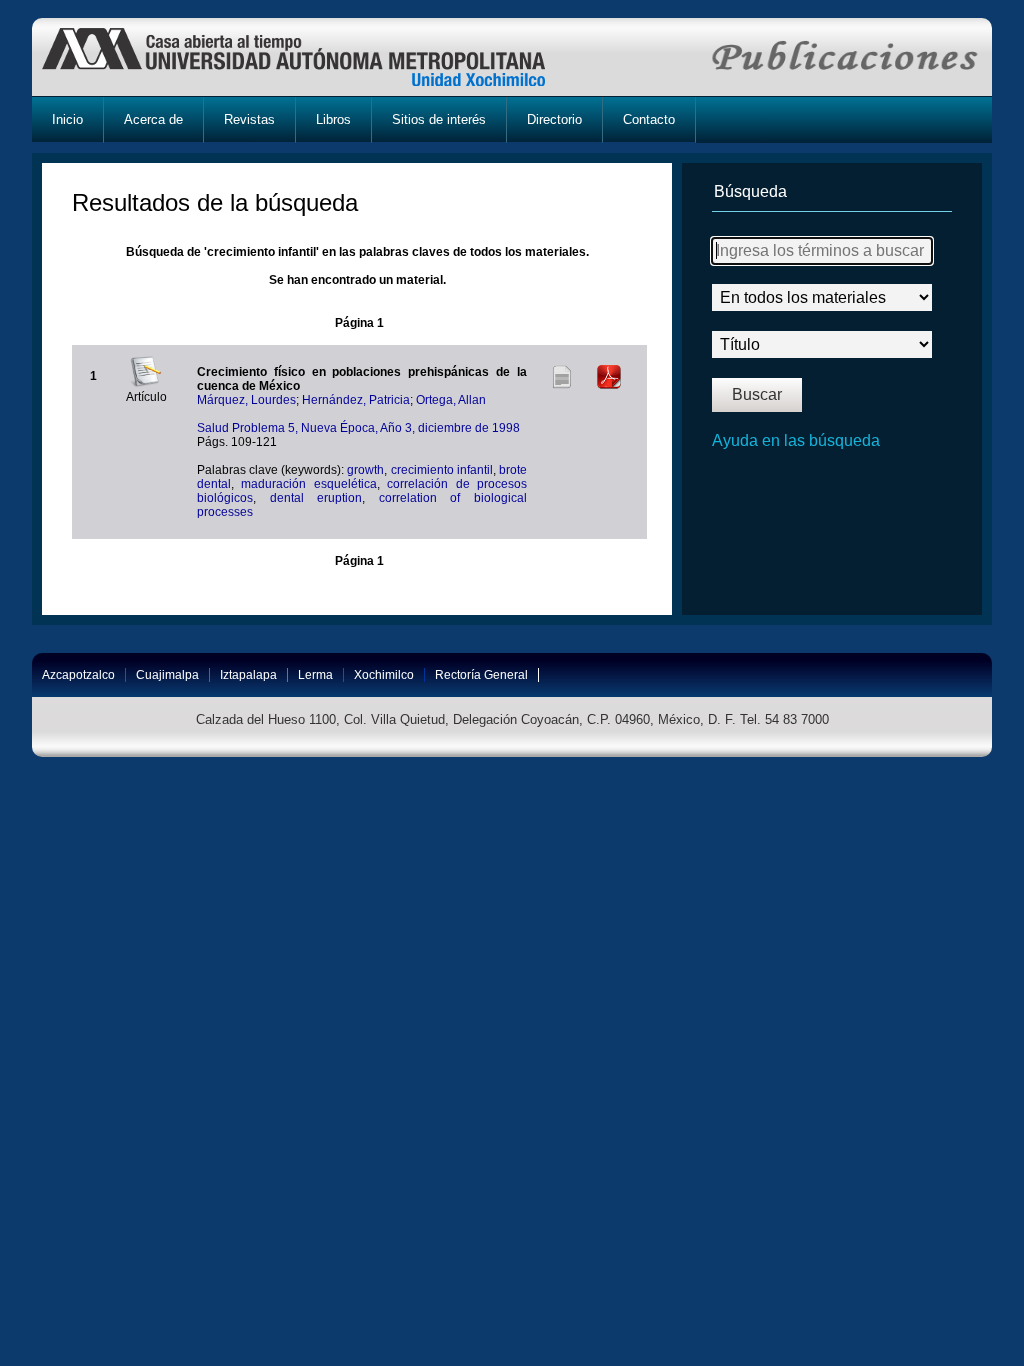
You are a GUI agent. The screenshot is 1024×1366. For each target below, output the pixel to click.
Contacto (649, 119)
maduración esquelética (308, 484)
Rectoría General (481, 675)
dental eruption (316, 498)
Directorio (554, 119)
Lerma (315, 675)
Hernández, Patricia (356, 400)
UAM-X (312, 57)
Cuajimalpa (167, 675)
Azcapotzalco (78, 675)
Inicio (67, 119)
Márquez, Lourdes (246, 400)
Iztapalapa (248, 675)
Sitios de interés (439, 119)
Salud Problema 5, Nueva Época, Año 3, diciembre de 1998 (358, 428)
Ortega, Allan (451, 400)
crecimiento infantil (442, 470)
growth (365, 470)
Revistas (249, 119)
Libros (333, 119)
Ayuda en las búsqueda (796, 440)
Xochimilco (384, 675)
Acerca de (153, 119)
